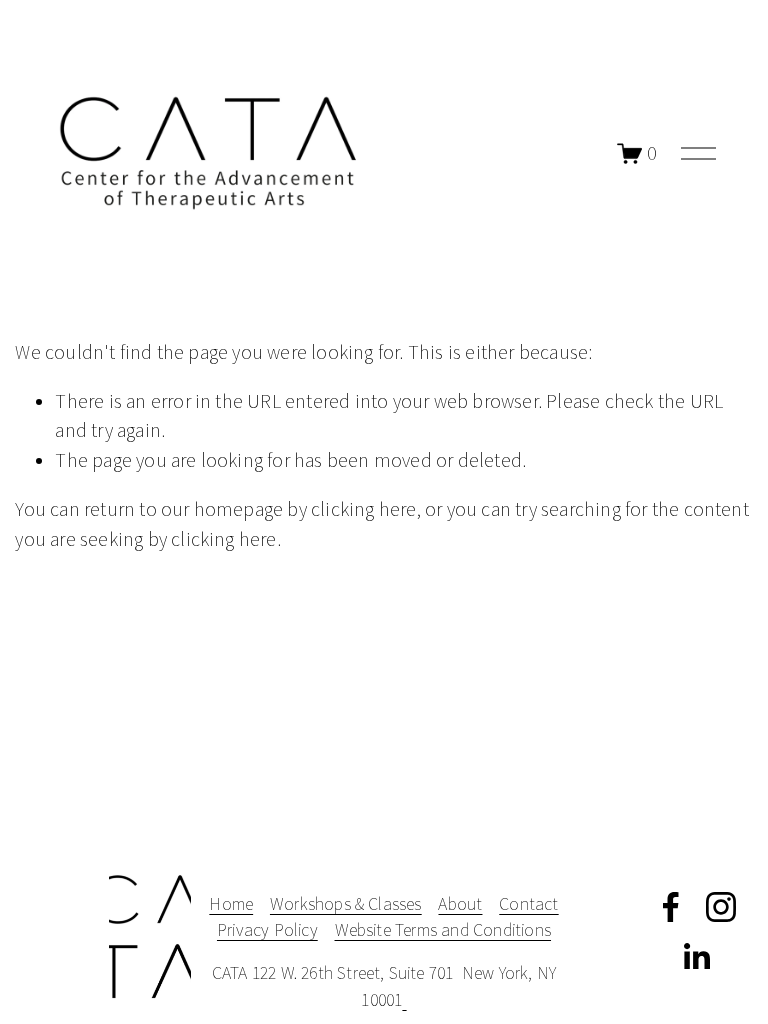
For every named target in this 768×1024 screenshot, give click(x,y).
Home (231, 903)
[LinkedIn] (696, 957)
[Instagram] (721, 907)
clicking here (364, 509)
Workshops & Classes (346, 903)
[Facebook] (671, 907)
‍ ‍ (404, 999)
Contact (528, 903)
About (460, 903)
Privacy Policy (267, 929)
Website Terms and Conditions (443, 929)
